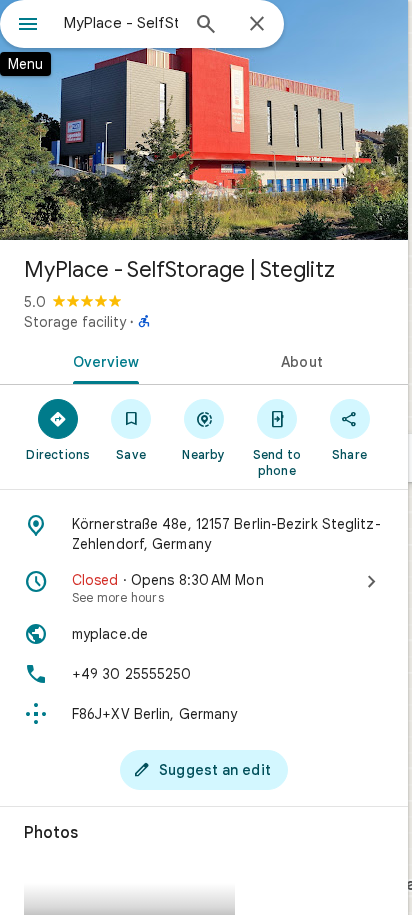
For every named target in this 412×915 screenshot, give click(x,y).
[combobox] (121, 23)
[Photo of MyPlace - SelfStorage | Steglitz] (204, 120)
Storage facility (75, 322)
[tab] (102, 360)
